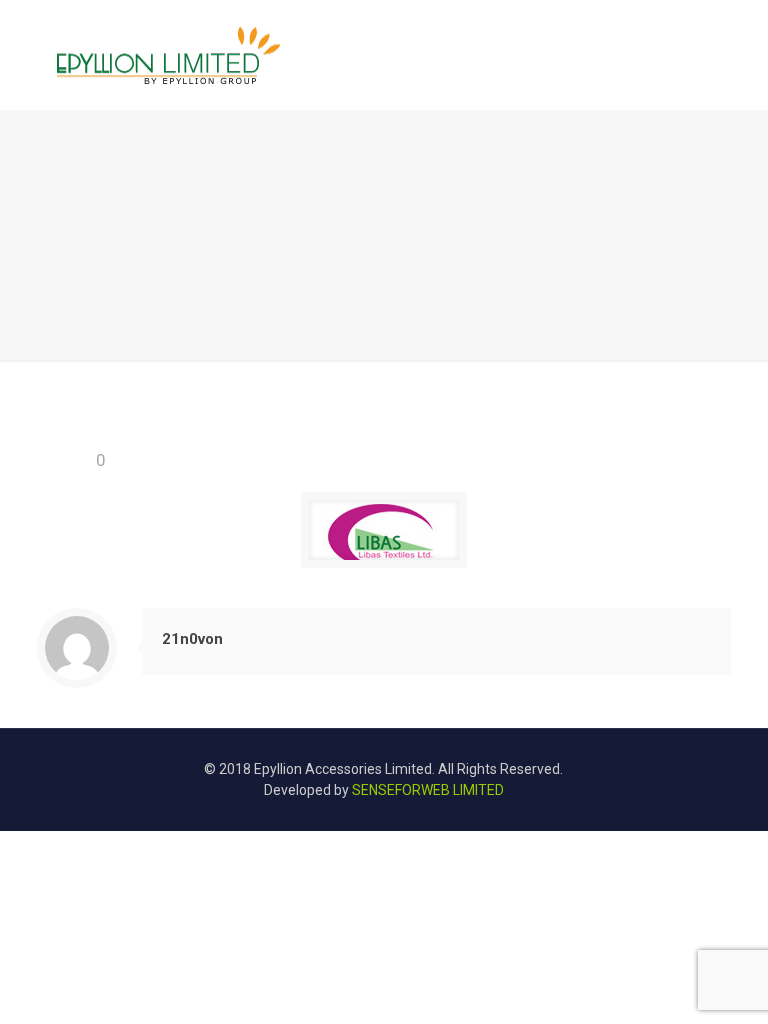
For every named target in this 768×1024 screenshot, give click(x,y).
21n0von (192, 639)
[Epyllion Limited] (169, 55)
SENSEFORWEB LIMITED (428, 790)
